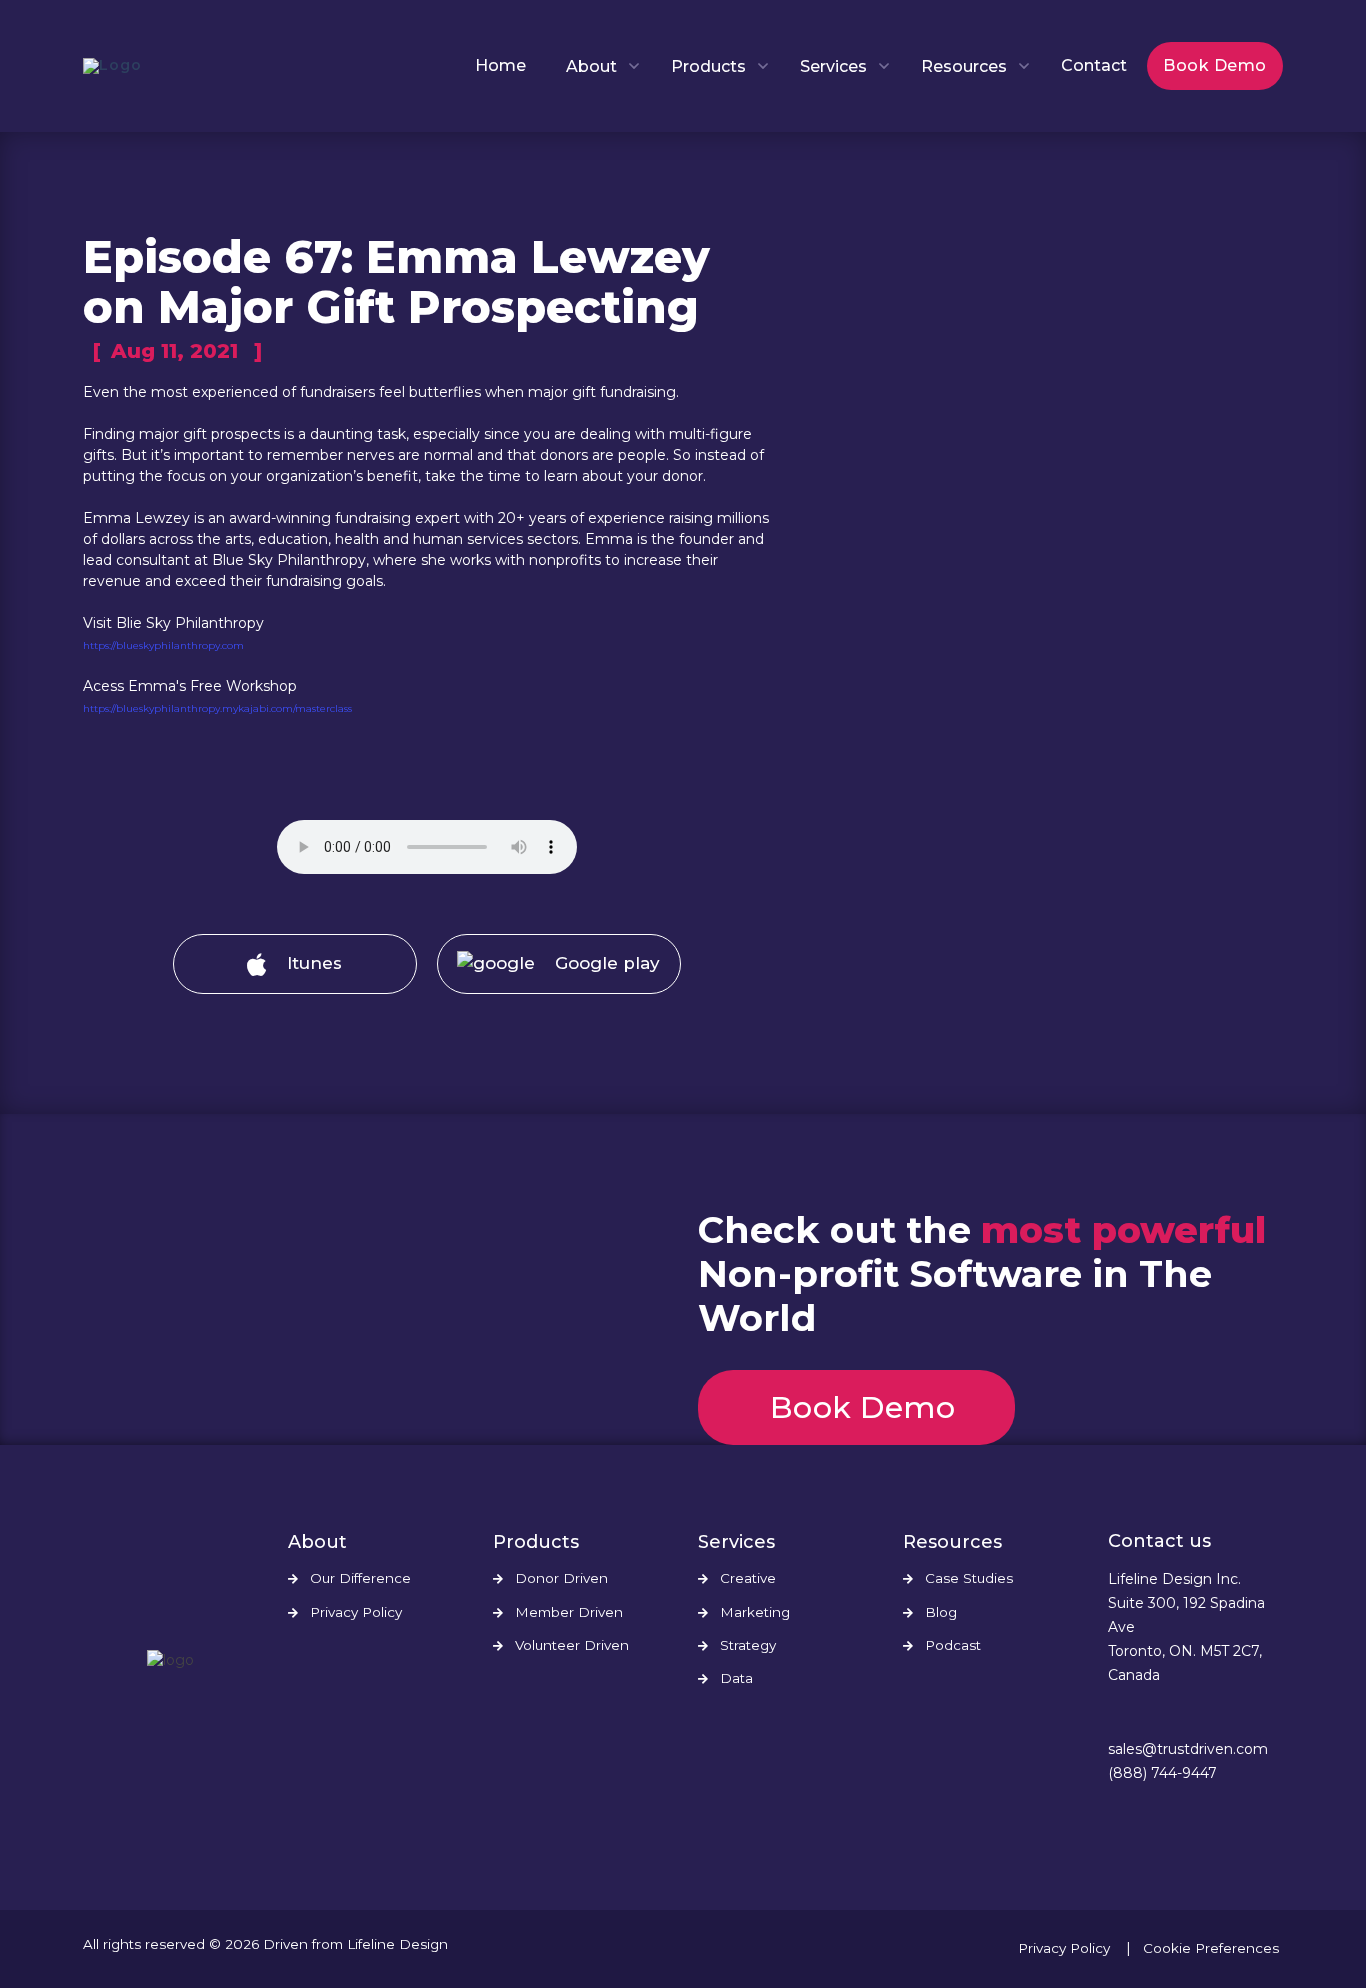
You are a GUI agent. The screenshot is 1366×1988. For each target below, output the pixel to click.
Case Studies (969, 1578)
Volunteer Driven (572, 1645)
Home (500, 65)
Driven (285, 1944)
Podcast (953, 1645)
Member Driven (569, 1612)
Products (708, 66)
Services (833, 66)
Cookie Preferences (1211, 1948)
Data (736, 1678)
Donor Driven (561, 1578)
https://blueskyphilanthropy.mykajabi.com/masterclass (217, 708)
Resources (964, 66)
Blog (941, 1612)
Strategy (748, 1645)
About (591, 66)
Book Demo (1215, 65)
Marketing (755, 1612)
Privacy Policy (356, 1612)
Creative (748, 1578)
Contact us (1159, 1541)
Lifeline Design (397, 1944)
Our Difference (360, 1578)
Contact (1094, 65)
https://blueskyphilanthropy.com (163, 645)
